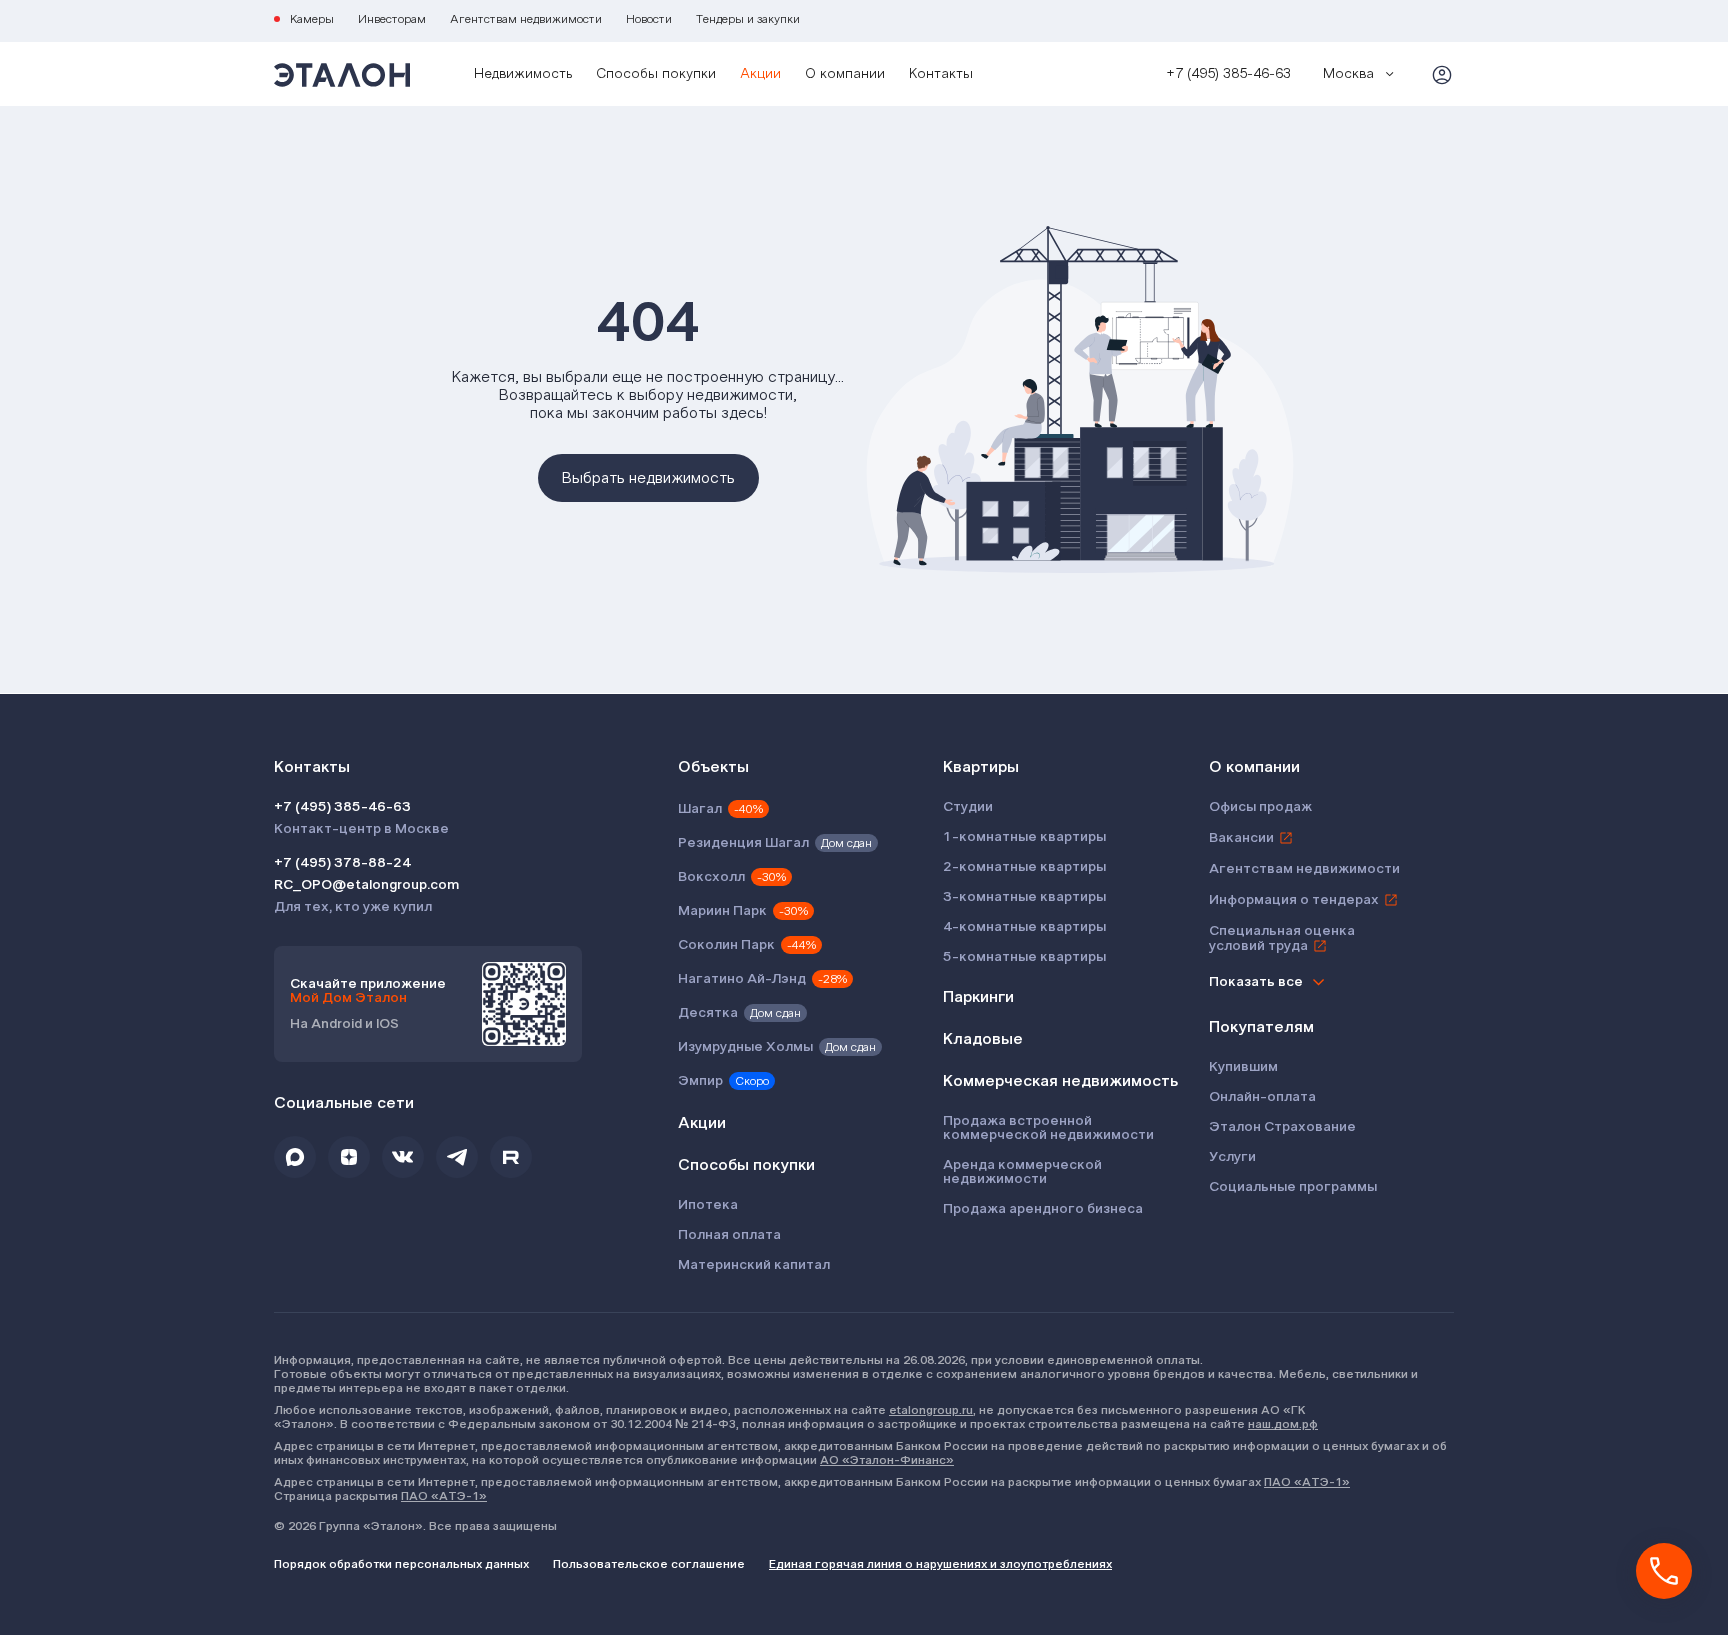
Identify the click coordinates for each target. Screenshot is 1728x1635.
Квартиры (981, 767)
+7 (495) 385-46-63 (342, 807)
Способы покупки (656, 74)
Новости (649, 19)
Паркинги (978, 997)
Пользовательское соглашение (649, 1564)
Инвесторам (392, 19)
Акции (760, 74)
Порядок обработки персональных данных (401, 1564)
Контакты (941, 74)
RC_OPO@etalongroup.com (366, 885)
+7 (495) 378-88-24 (342, 863)
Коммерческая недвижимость (1060, 1081)
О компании (845, 74)
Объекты (713, 767)
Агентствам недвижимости (526, 19)
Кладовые (983, 1039)
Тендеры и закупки (748, 19)
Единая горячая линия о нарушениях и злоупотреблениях (940, 1564)
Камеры (312, 19)
